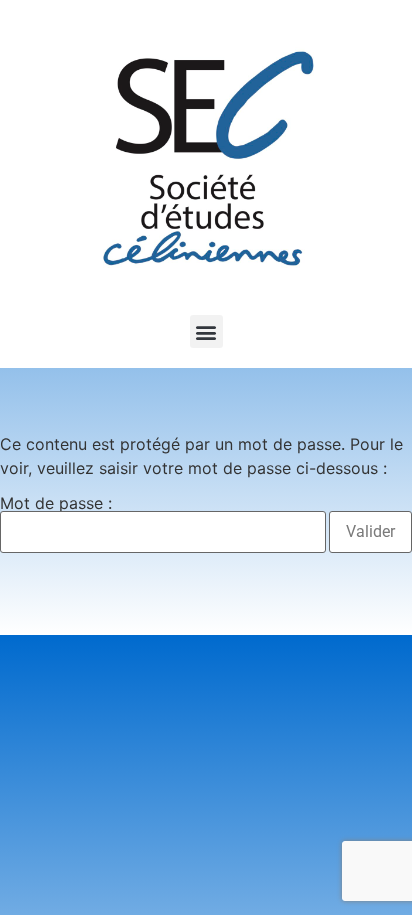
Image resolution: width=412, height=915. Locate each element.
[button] (206, 331)
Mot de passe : (56, 504)
